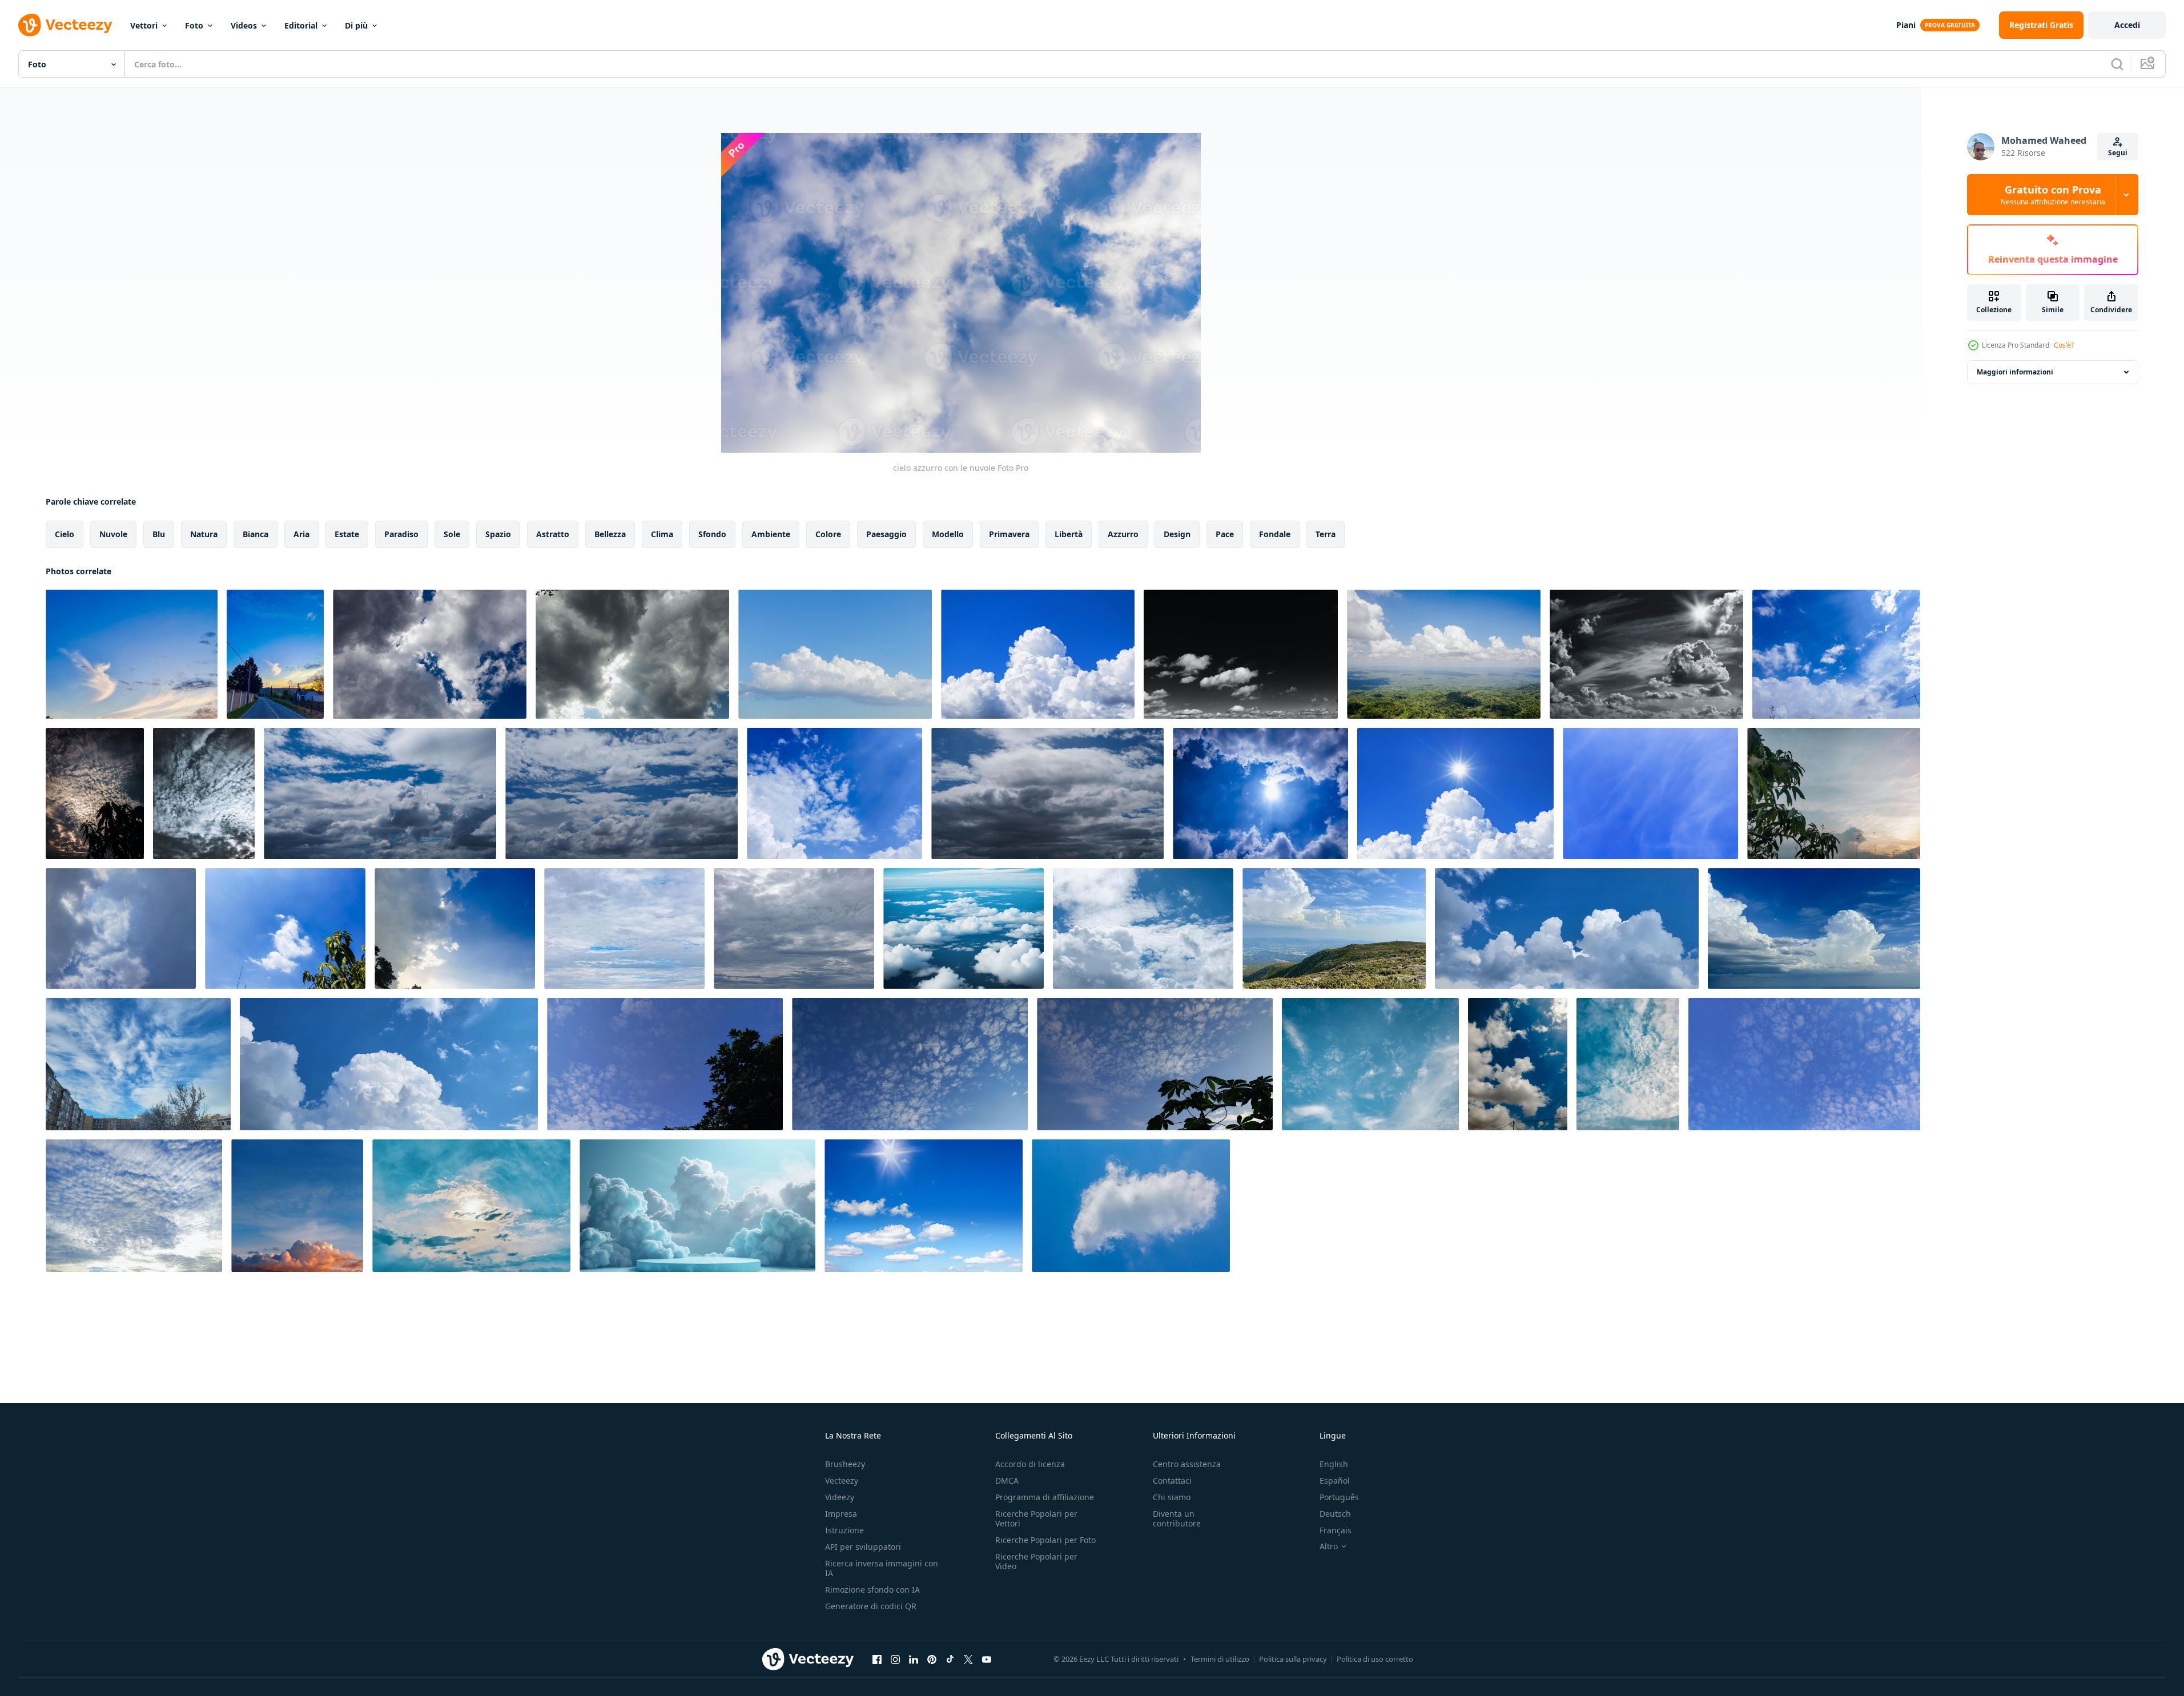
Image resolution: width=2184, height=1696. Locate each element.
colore (828, 534)
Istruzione (844, 1530)
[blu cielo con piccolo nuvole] (1131, 1206)
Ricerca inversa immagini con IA (882, 1568)
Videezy (840, 1497)
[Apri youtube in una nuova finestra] (987, 1659)
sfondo (712, 534)
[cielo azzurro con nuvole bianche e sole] (1455, 793)
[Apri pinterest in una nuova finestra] (932, 1659)
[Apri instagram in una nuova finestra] (895, 1659)
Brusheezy (845, 1464)
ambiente (771, 534)
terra (1326, 534)
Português (1339, 1497)
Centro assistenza (1187, 1464)
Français (1336, 1530)
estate (347, 534)
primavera (1009, 534)
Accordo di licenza (1030, 1464)
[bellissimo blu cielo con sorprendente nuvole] (297, 1206)
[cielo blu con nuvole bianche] (1241, 654)
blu (159, 534)
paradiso (401, 534)
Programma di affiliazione (1045, 1497)
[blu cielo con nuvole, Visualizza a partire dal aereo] (964, 928)
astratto (553, 534)
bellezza (610, 534)
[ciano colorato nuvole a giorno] (624, 928)
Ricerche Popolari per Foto (1045, 1540)
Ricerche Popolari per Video (1036, 1561)
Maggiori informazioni (2015, 372)
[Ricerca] (2117, 64)
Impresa (841, 1514)
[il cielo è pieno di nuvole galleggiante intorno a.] (1038, 654)
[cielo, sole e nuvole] (1646, 654)
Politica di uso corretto (1375, 1659)
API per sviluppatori (863, 1547)
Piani (1906, 25)
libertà (1069, 534)
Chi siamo (1172, 1497)
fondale (1275, 534)
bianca (256, 534)
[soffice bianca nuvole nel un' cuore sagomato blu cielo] (138, 1064)
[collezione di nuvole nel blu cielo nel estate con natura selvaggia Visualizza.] (1444, 654)
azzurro (1123, 534)
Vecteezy (842, 1481)
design (1177, 534)
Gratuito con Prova (2053, 195)
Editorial (301, 25)
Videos (244, 25)
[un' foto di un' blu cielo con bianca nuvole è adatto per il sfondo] (665, 1064)
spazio (498, 534)
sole (452, 534)
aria (301, 534)
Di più (356, 25)
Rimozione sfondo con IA (872, 1590)
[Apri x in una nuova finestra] (968, 1659)
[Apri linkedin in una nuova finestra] (914, 1659)
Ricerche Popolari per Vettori (1036, 1518)
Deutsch (1335, 1514)
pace (1225, 534)
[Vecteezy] (65, 25)
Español (1335, 1481)
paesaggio (886, 534)
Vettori (144, 25)
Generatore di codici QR (871, 1606)
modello (948, 534)
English (1334, 1464)
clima (662, 534)
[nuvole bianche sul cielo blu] (1143, 928)
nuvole (113, 534)
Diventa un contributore (1177, 1518)
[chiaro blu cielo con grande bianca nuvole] (835, 654)
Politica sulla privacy (1293, 1659)
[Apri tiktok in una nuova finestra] (950, 1659)
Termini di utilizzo (1220, 1659)
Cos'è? (2064, 345)
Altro (1329, 1546)
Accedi (2127, 25)
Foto (194, 25)
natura (204, 534)
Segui (2118, 153)
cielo (65, 534)
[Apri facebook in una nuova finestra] (877, 1659)
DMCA (1007, 1481)
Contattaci (1172, 1481)
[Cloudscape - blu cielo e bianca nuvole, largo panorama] (1567, 928)
